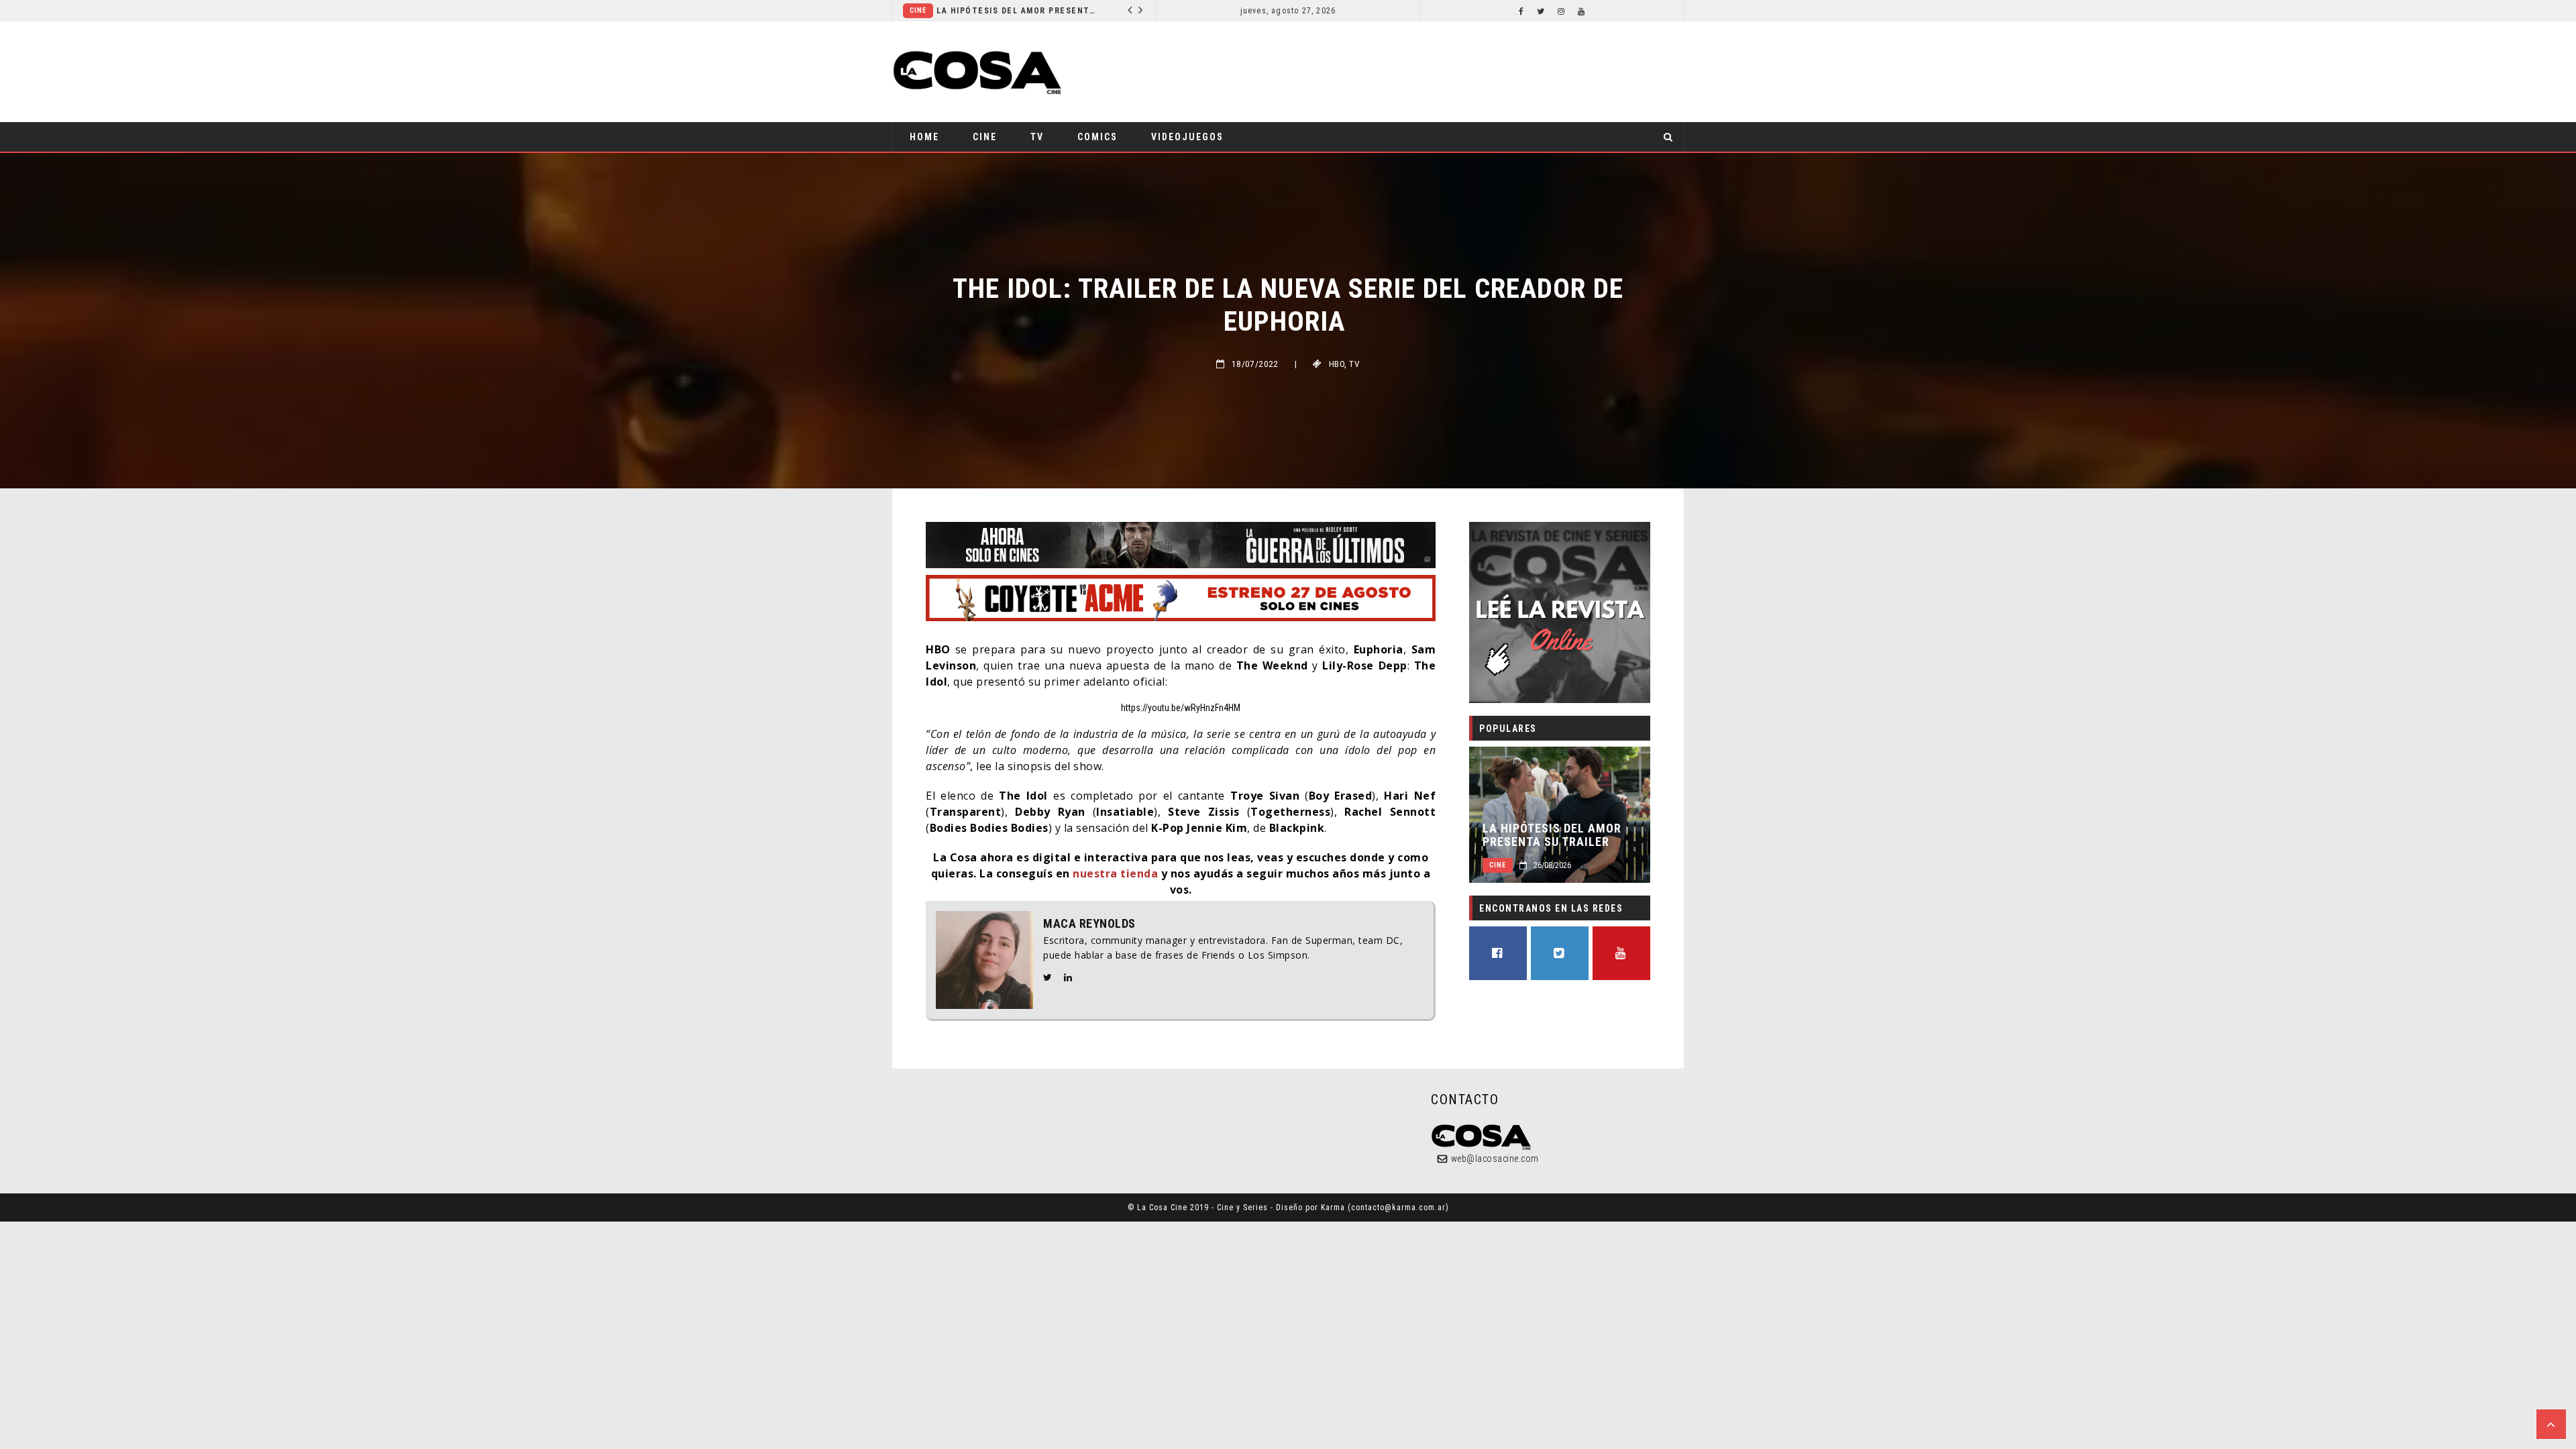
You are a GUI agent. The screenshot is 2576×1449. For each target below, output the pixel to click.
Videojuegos (1187, 137)
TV (1037, 137)
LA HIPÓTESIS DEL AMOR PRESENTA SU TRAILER (976, 11)
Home (924, 137)
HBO (1337, 364)
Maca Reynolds (1089, 924)
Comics (1097, 137)
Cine (1120, 10)
